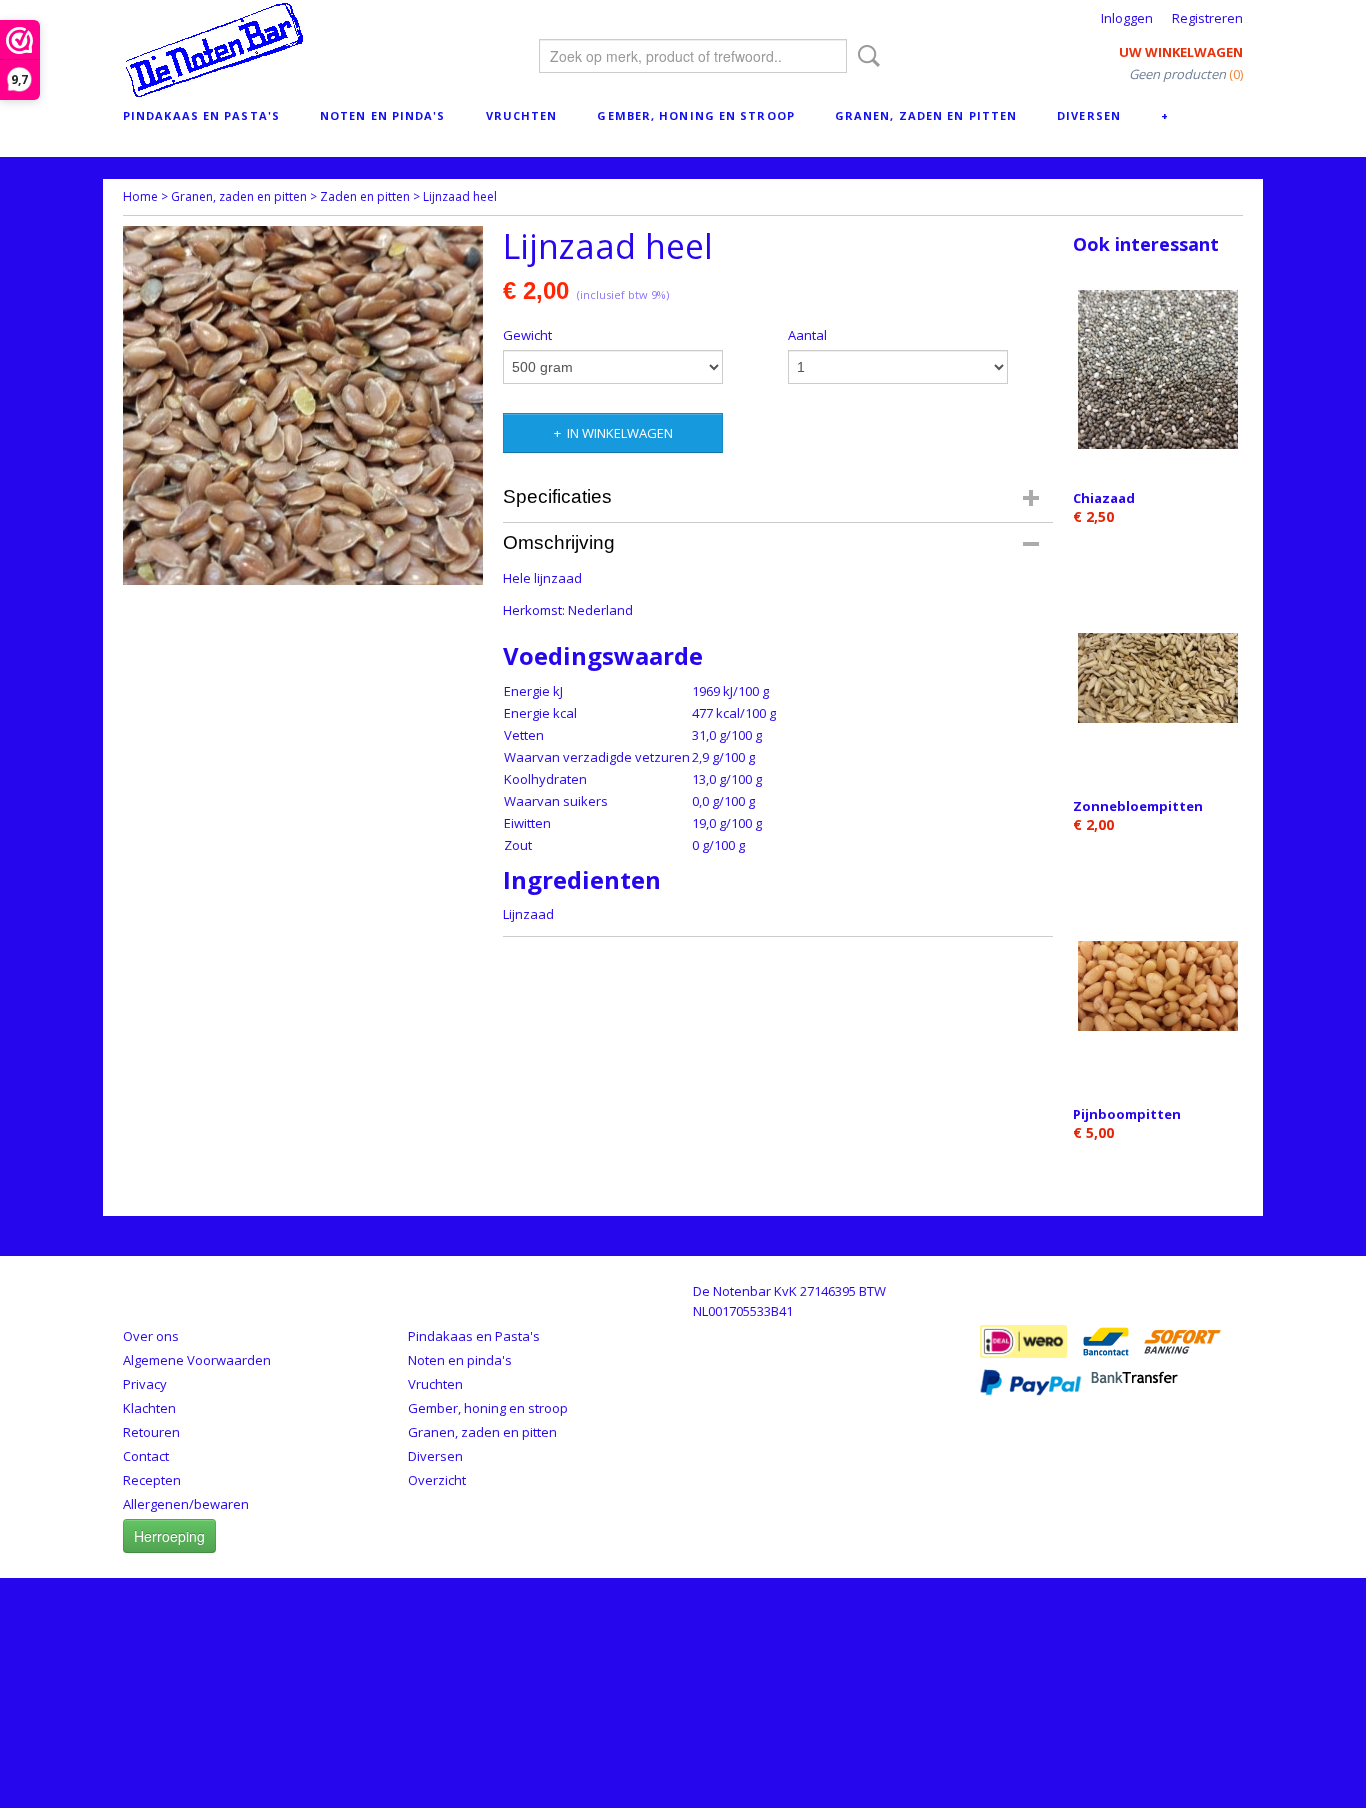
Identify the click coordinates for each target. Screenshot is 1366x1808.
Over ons (151, 1336)
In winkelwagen (620, 433)
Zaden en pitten (365, 196)
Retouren (151, 1432)
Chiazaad (1104, 498)
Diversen (1089, 115)
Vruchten (522, 115)
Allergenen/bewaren (186, 1504)
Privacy (145, 1384)
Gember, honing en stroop (695, 115)
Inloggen (1127, 18)
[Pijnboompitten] (1158, 985)
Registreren (1207, 18)
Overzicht (437, 1480)
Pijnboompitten (1127, 1114)
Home (140, 196)
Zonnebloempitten (1138, 806)
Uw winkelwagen (1181, 52)
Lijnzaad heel (460, 196)
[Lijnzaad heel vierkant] (303, 405)
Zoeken (865, 56)
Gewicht (527, 335)
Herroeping (169, 1536)
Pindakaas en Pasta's (201, 115)
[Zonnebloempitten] (1158, 677)
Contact (146, 1456)
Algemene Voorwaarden (197, 1360)
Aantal (807, 335)
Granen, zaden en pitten (926, 115)
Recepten (152, 1480)
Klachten (149, 1408)
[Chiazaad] (1158, 369)
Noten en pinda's (383, 115)
